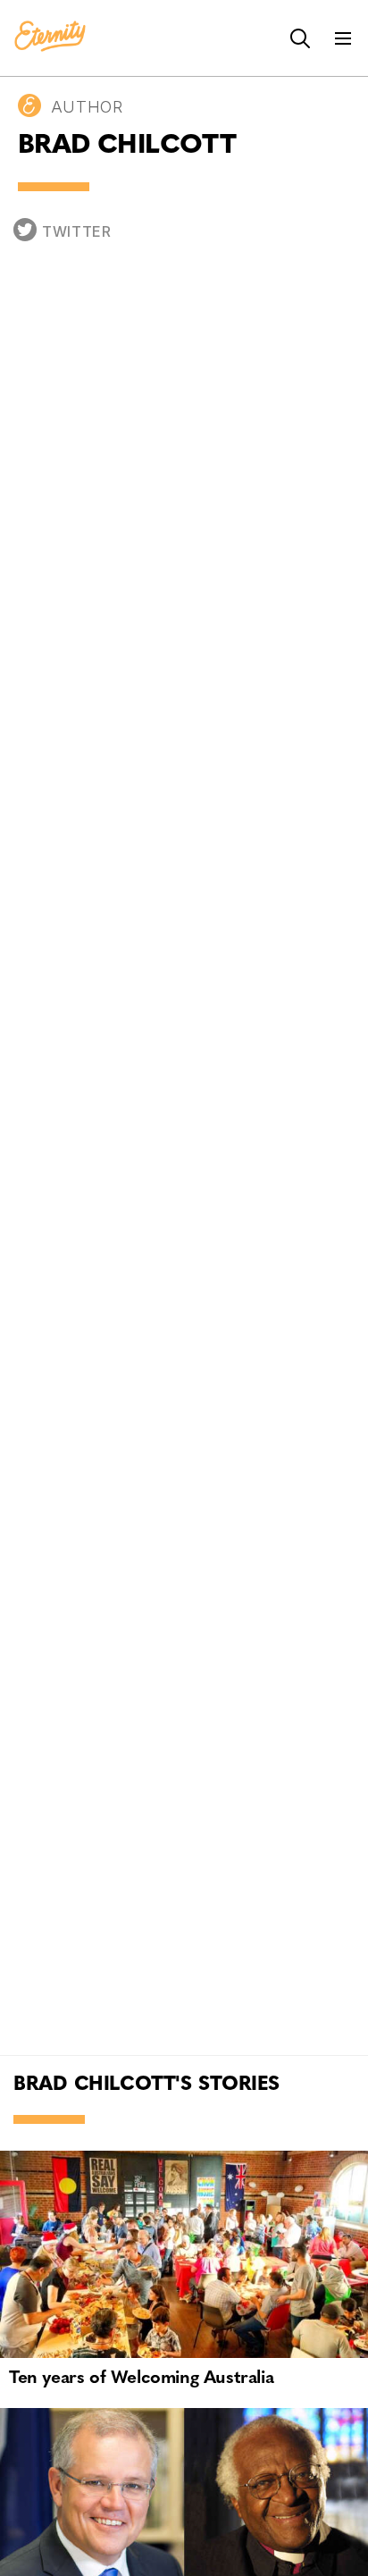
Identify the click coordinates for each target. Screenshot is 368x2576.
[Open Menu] (343, 38)
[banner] (50, 38)
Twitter (77, 231)
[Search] (300, 38)
